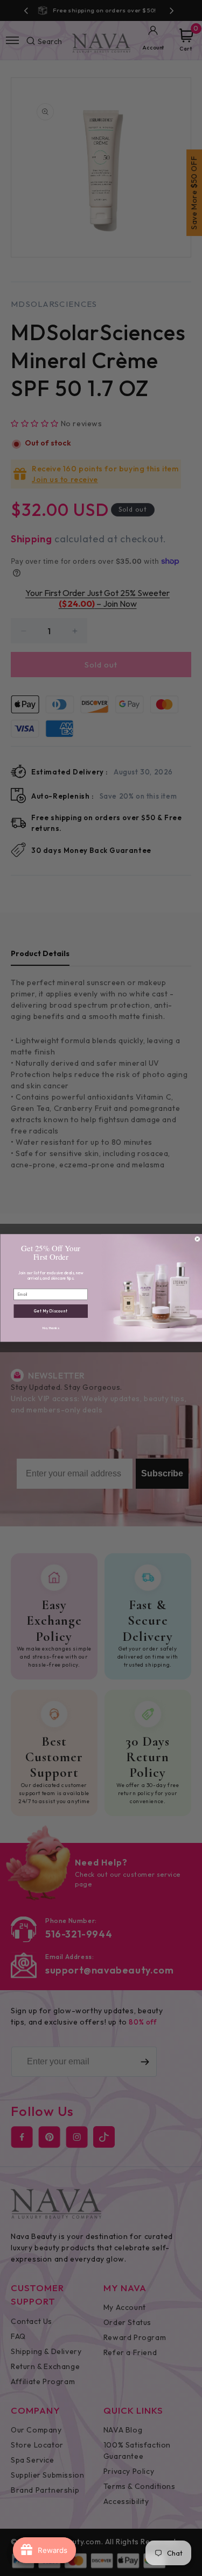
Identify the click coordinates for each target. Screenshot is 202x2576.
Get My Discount (50, 1311)
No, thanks (51, 1328)
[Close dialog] (197, 1239)
